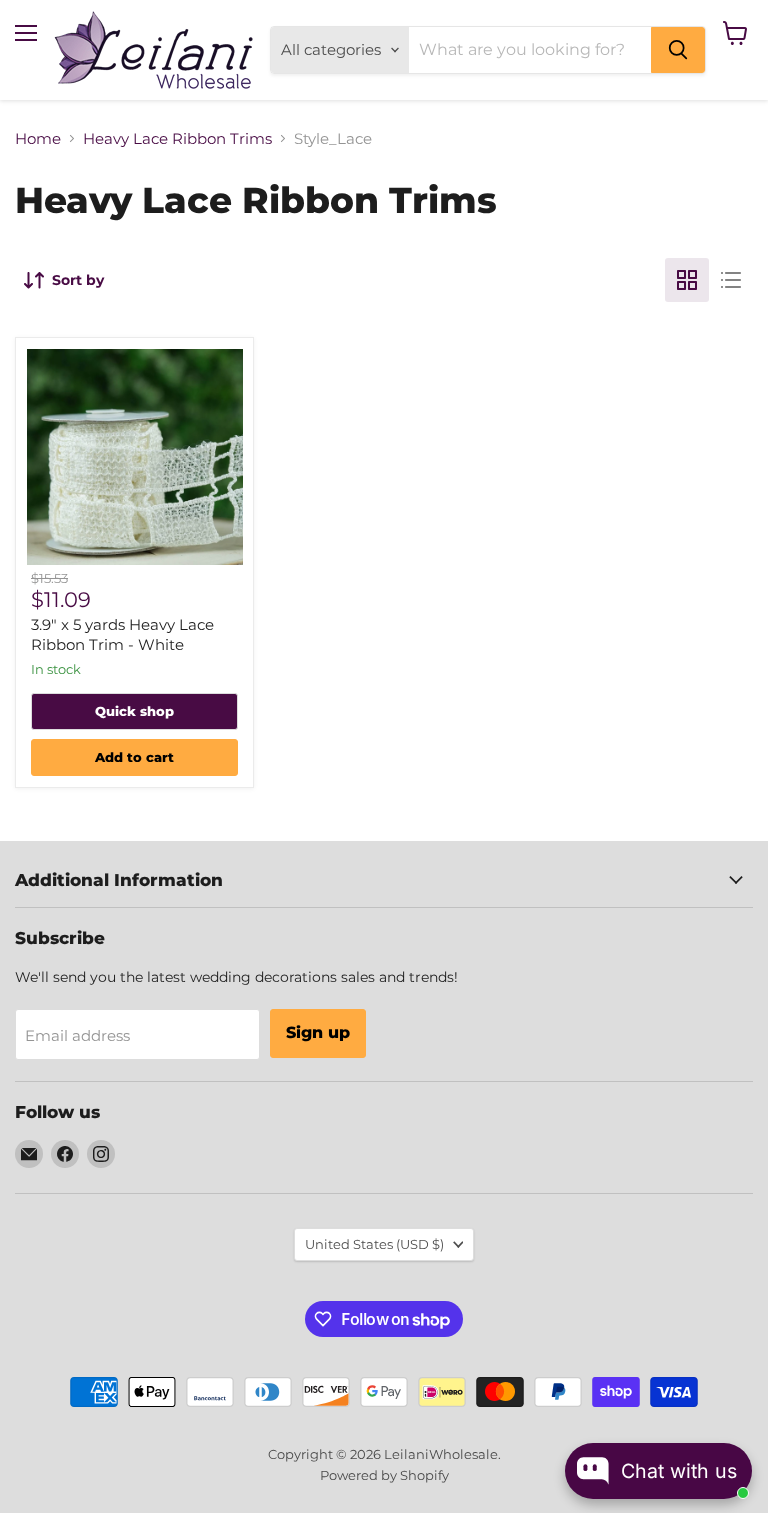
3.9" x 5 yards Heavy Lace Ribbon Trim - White (122, 634)
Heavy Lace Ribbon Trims (177, 138)
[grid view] (687, 280)
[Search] (678, 50)
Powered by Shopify (384, 1475)
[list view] (731, 280)
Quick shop (134, 711)
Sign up (318, 1032)
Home (38, 138)
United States (374, 1244)
